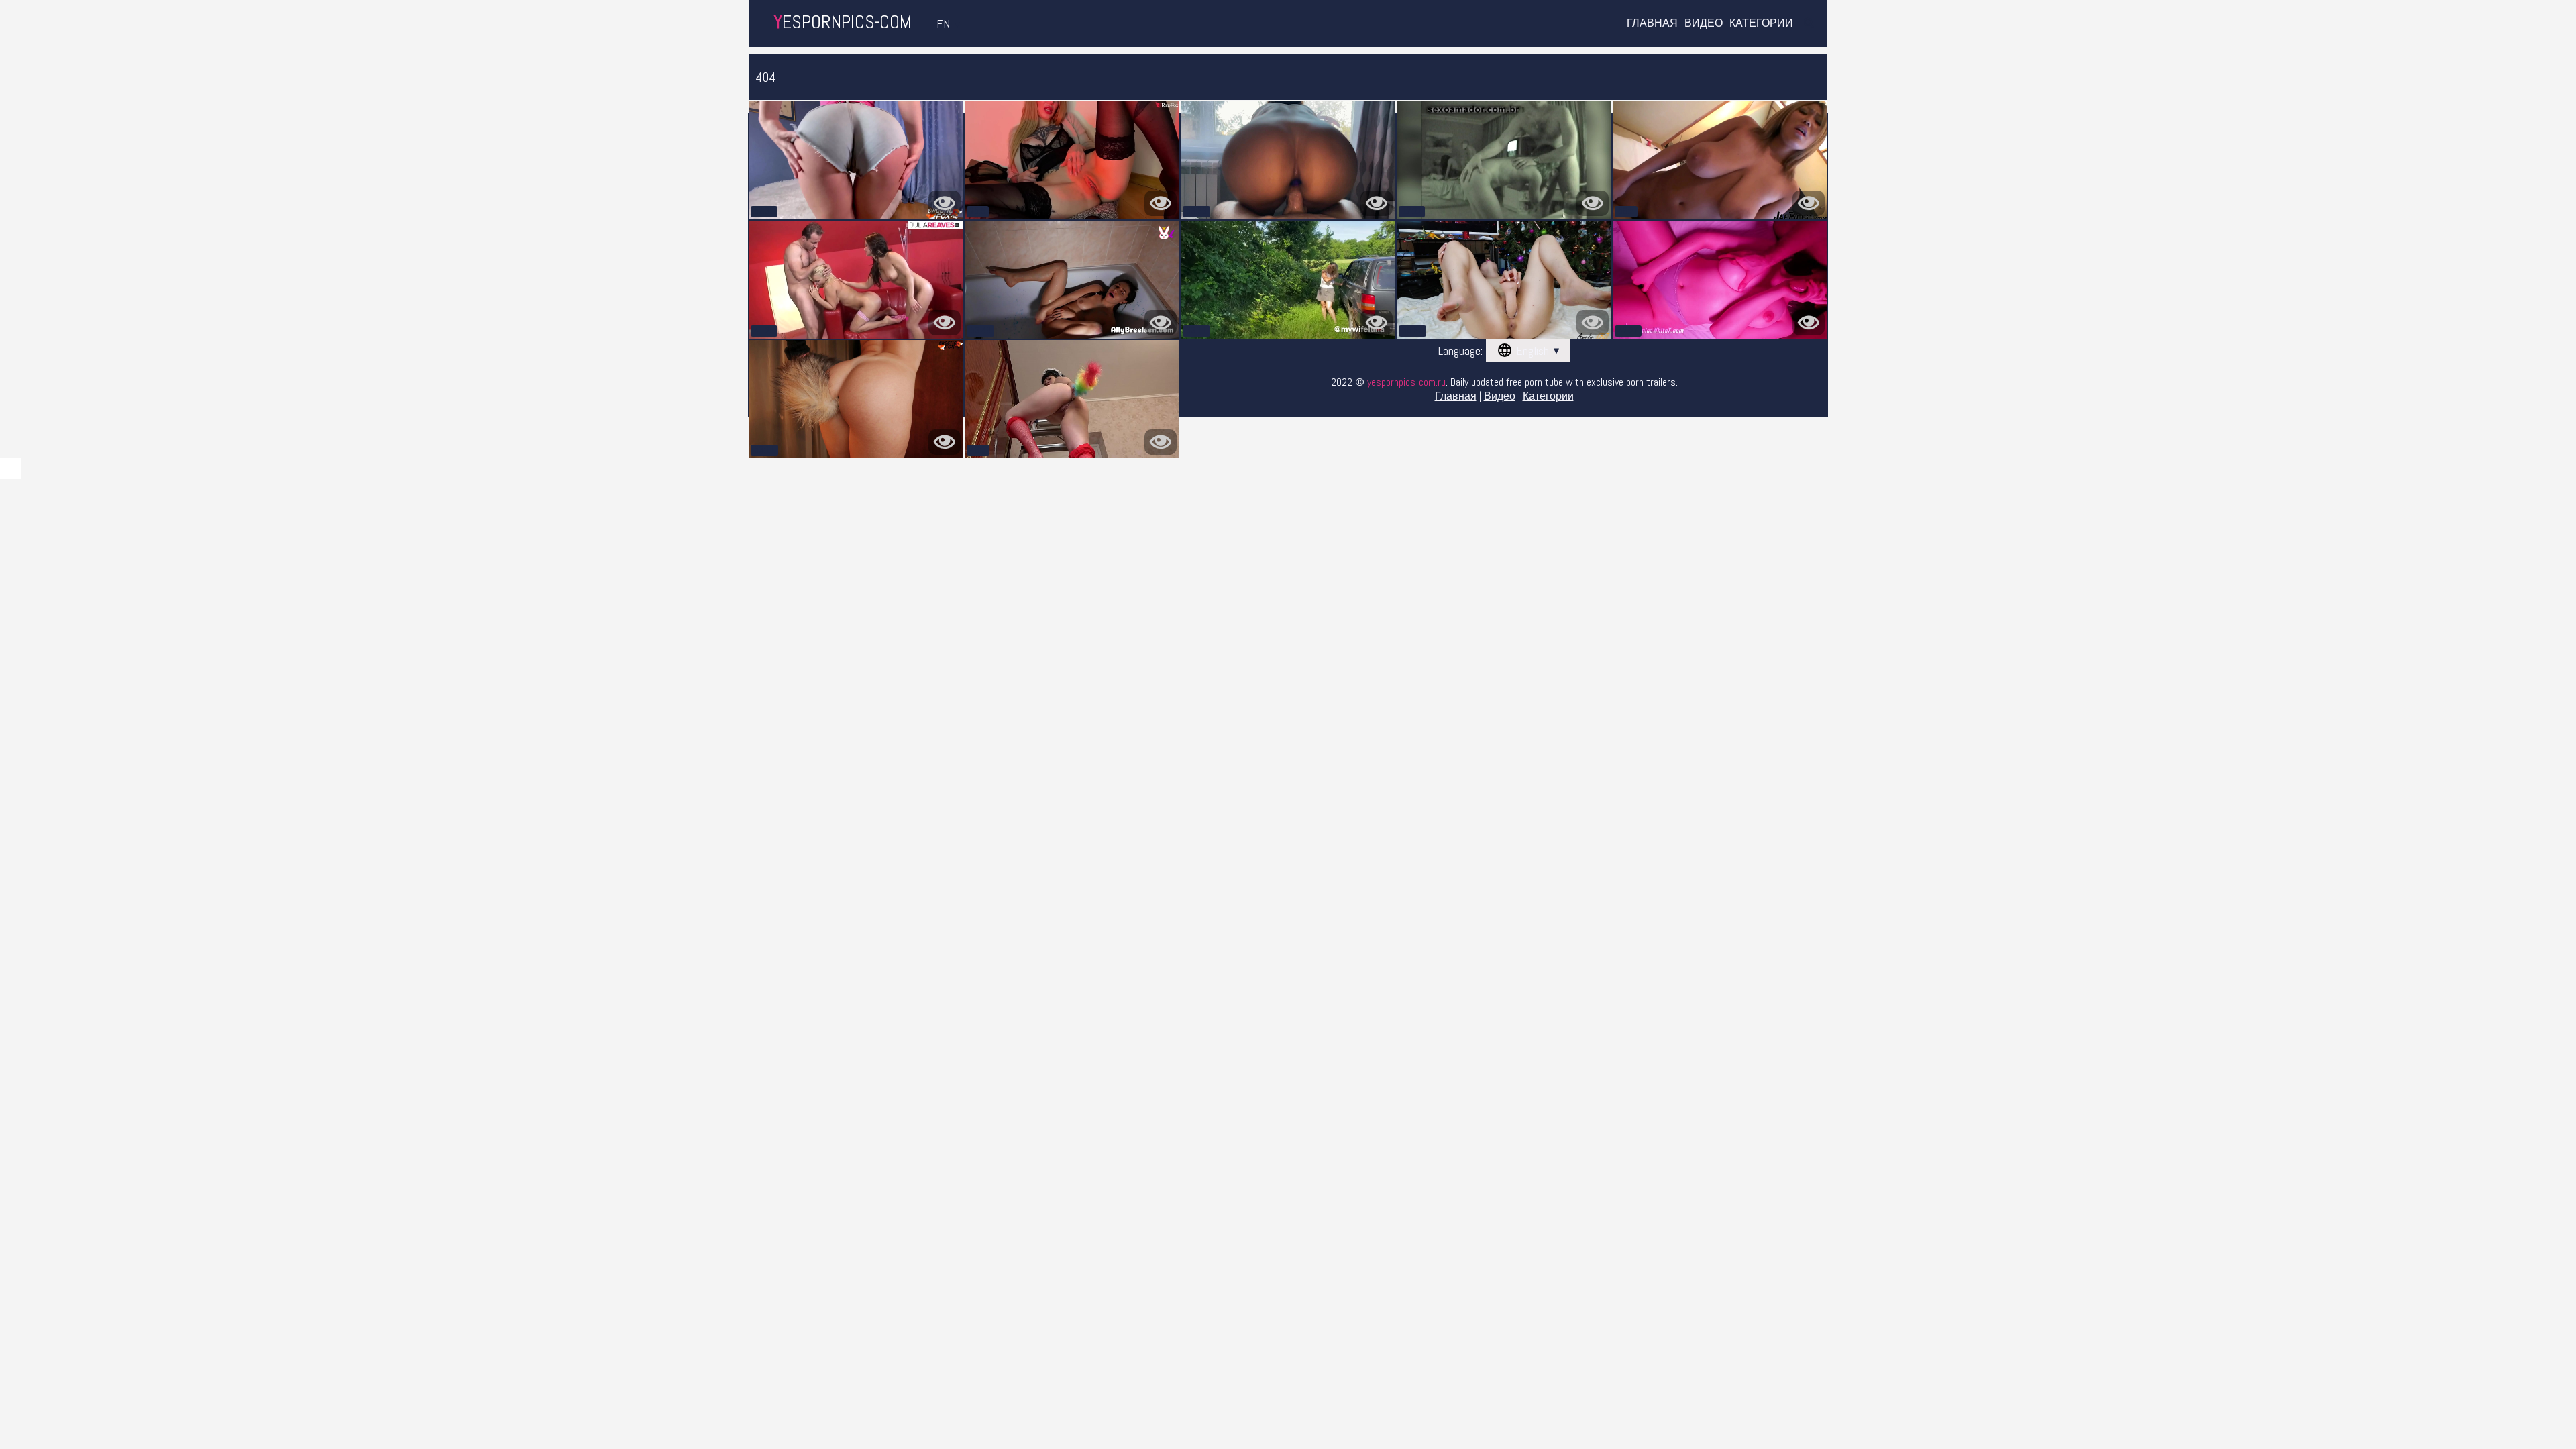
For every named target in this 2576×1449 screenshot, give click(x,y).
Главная (1652, 23)
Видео (1704, 23)
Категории (1761, 23)
